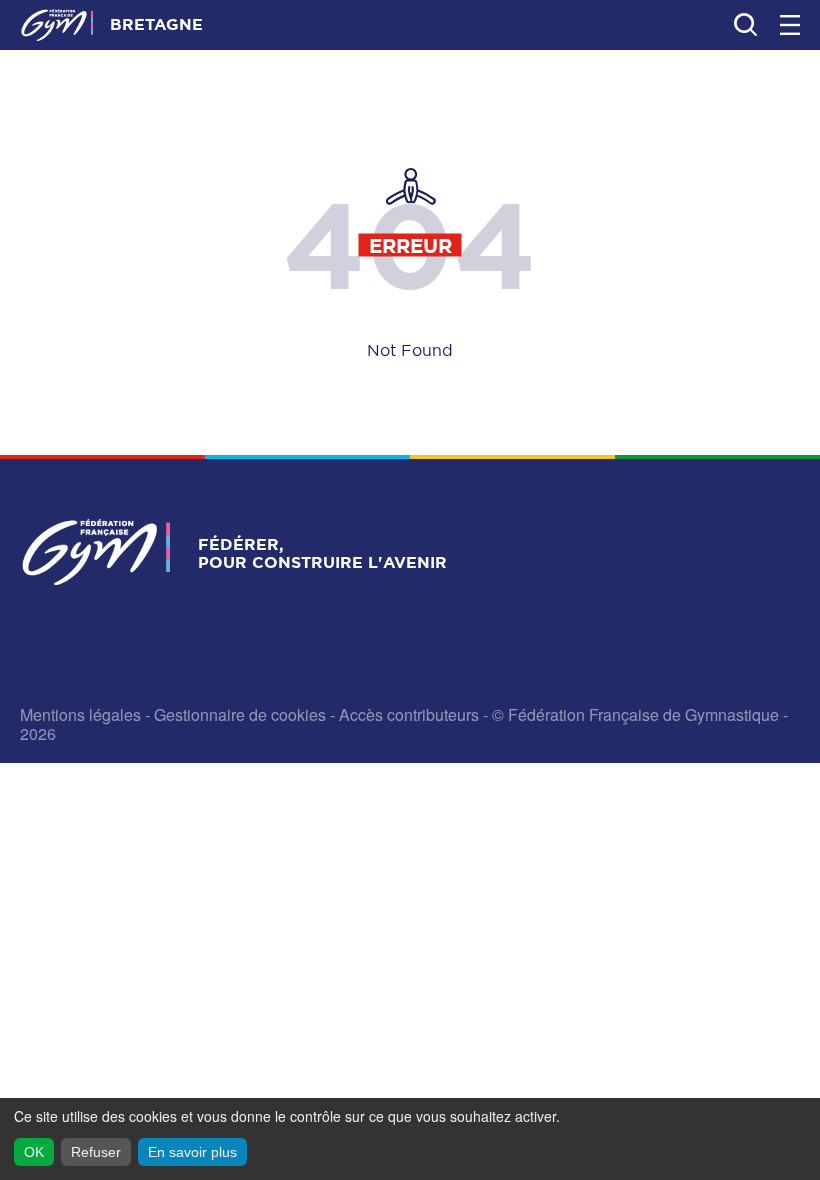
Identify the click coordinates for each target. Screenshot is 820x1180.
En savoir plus (192, 1152)
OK (34, 1152)
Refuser (96, 1152)
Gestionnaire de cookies (240, 714)
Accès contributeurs (409, 714)
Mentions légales (80, 714)
